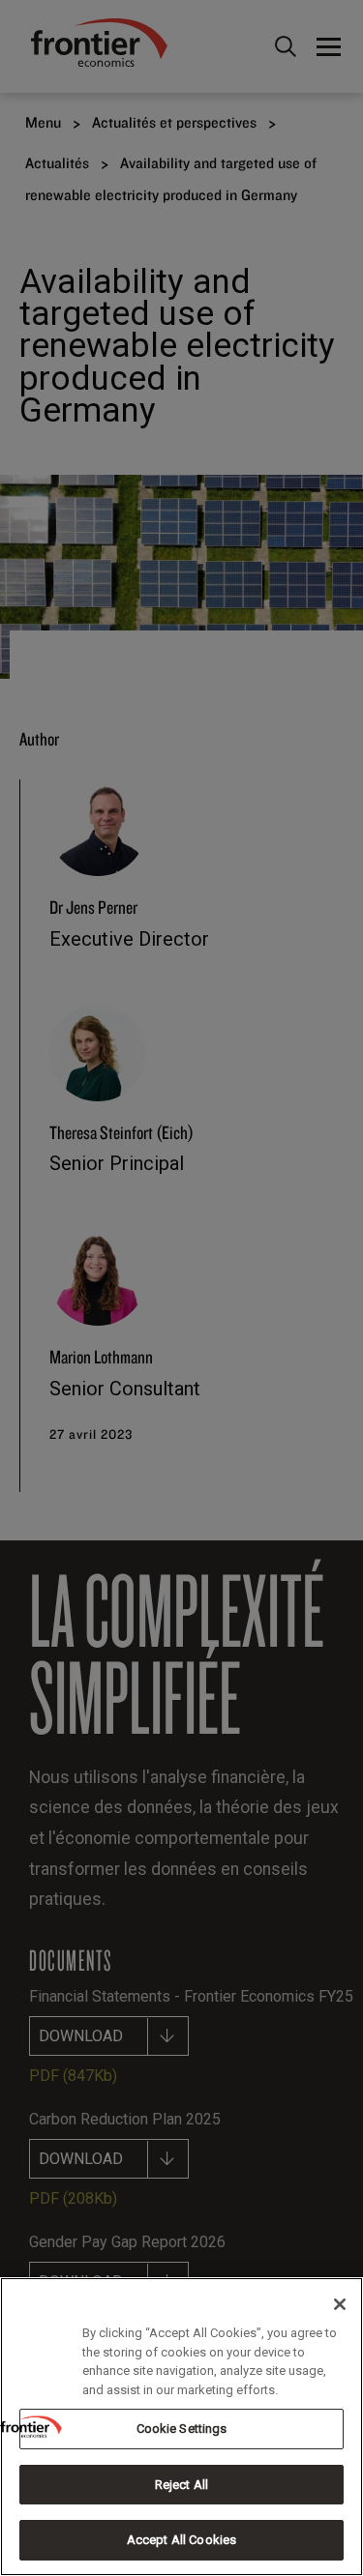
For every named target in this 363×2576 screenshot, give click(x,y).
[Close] (340, 2304)
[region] (181, 2427)
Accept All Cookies (181, 2540)
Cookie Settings (182, 2429)
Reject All (181, 2485)
